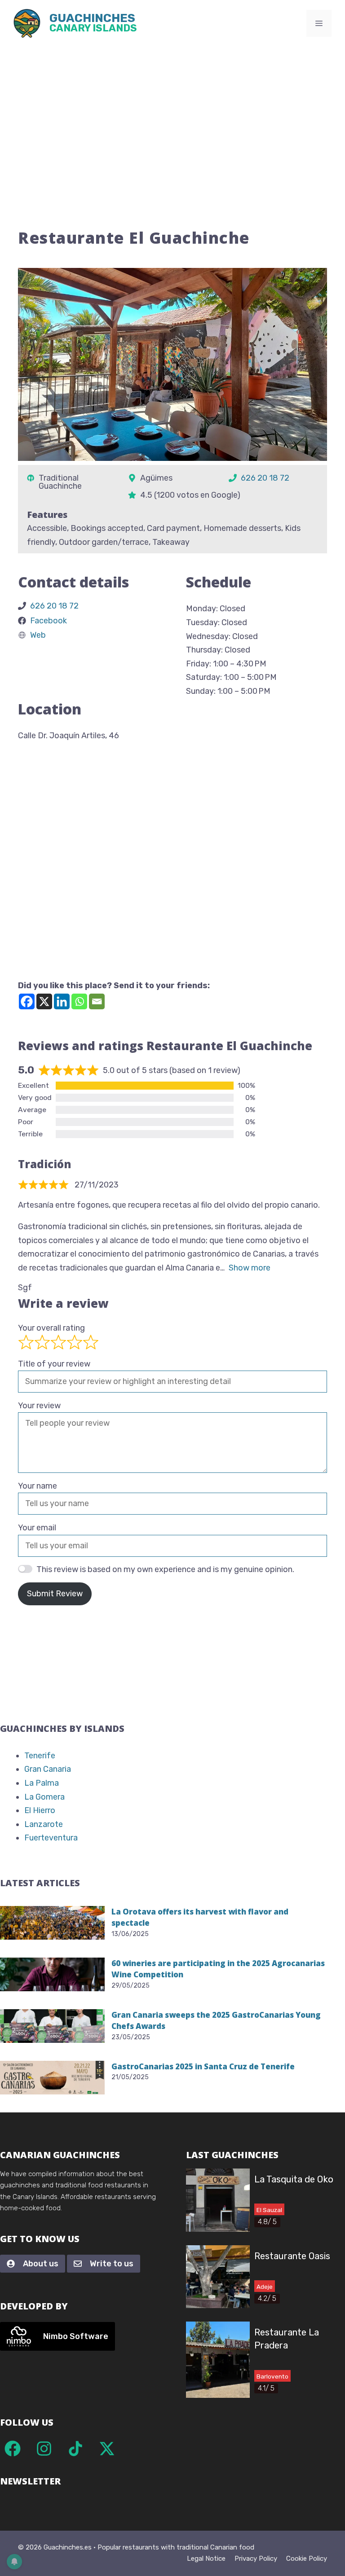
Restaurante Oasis (292, 2256)
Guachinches (93, 24)
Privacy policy (256, 2558)
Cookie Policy (307, 2558)
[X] (44, 1001)
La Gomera (44, 1797)
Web (38, 635)
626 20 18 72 (265, 478)
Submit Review (55, 1594)
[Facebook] (27, 1001)
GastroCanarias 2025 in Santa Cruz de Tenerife (203, 2066)
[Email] (97, 1001)
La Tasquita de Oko (294, 2179)
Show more (250, 1268)
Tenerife (40, 1756)
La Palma (42, 1783)
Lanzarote (44, 1824)
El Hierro (40, 1810)
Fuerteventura (51, 1838)
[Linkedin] (62, 1001)
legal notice (206, 2558)
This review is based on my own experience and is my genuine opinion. (165, 1569)
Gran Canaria (48, 1769)
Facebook (49, 621)
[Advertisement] (172, 114)
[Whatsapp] (79, 1001)
